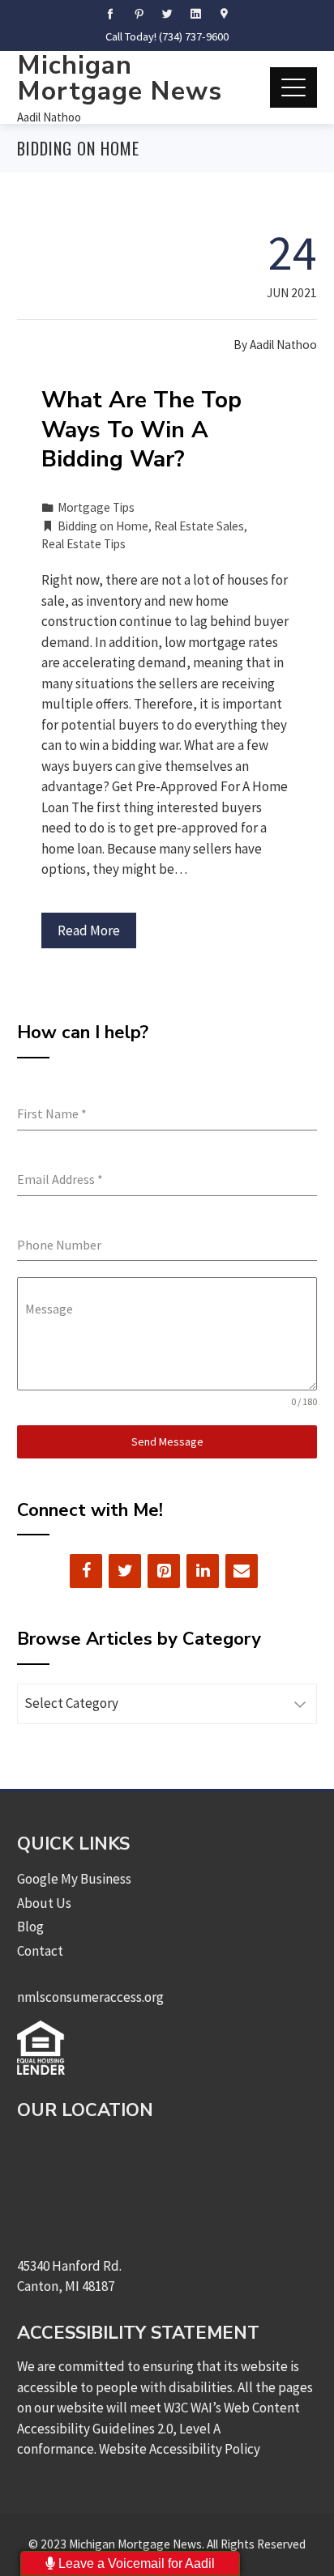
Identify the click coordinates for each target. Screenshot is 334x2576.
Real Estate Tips (83, 544)
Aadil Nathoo (49, 117)
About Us (44, 1903)
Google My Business (74, 1879)
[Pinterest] (164, 1571)
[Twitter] (125, 1571)
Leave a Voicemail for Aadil (135, 2563)
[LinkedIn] (203, 1571)
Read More (89, 930)
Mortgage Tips (96, 507)
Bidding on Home (103, 526)
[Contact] (242, 1571)
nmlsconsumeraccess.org (90, 1997)
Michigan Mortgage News (120, 78)
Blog (30, 1927)
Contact (40, 1951)
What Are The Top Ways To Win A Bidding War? (141, 430)
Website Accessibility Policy (180, 2449)
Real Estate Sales (199, 526)
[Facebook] (86, 1571)
